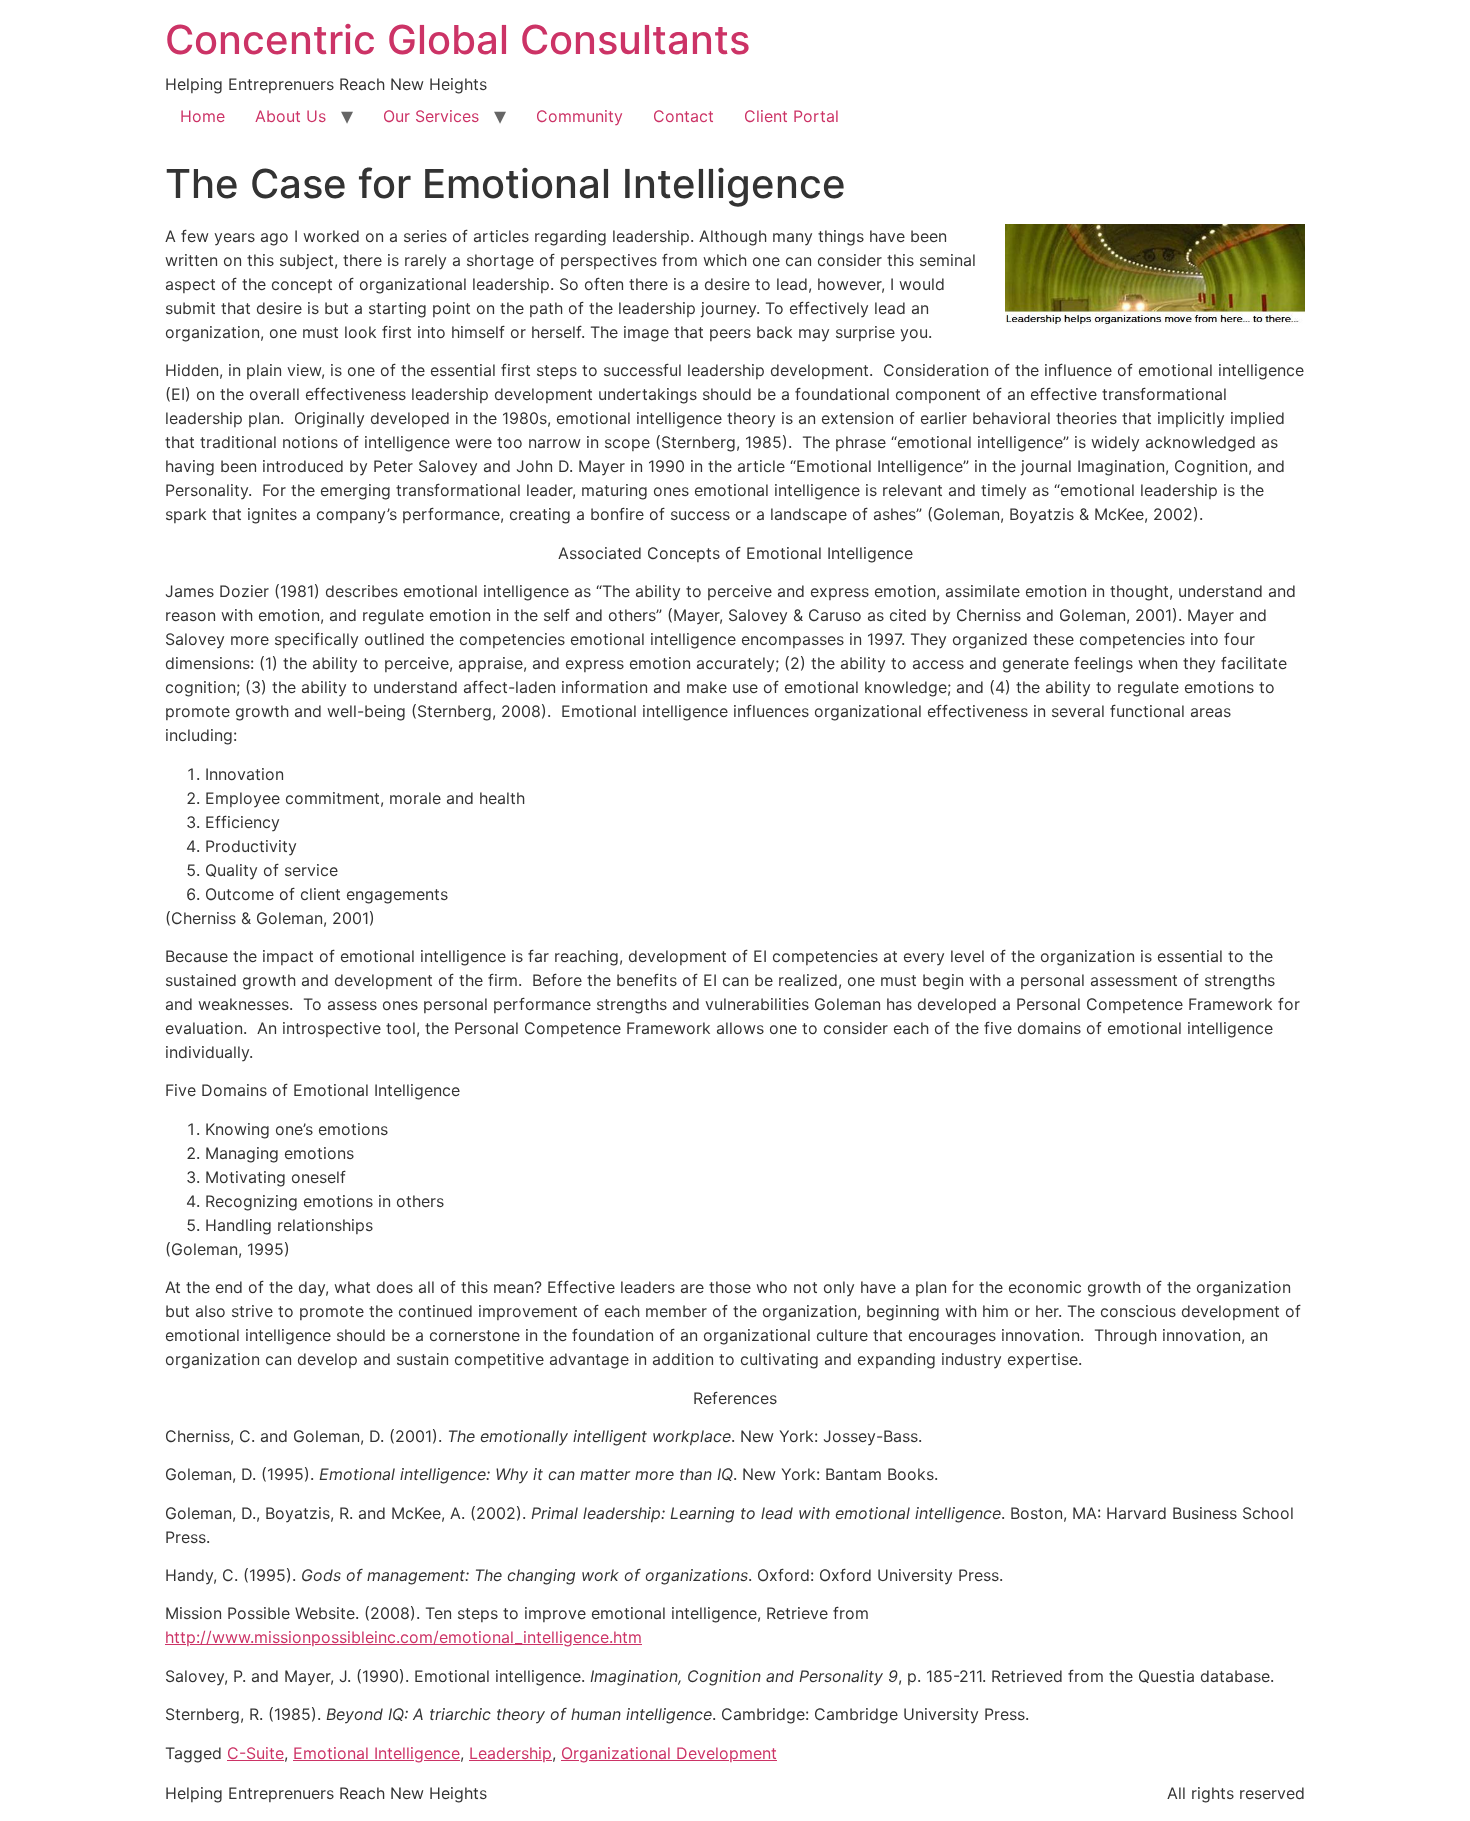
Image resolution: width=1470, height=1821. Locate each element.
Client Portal (791, 116)
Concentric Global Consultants (457, 39)
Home (202, 116)
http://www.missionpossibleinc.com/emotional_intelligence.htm (403, 1637)
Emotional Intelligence (376, 1753)
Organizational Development (669, 1753)
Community (579, 116)
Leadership (510, 1753)
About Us (290, 116)
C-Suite (255, 1753)
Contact (683, 116)
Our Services (431, 116)
